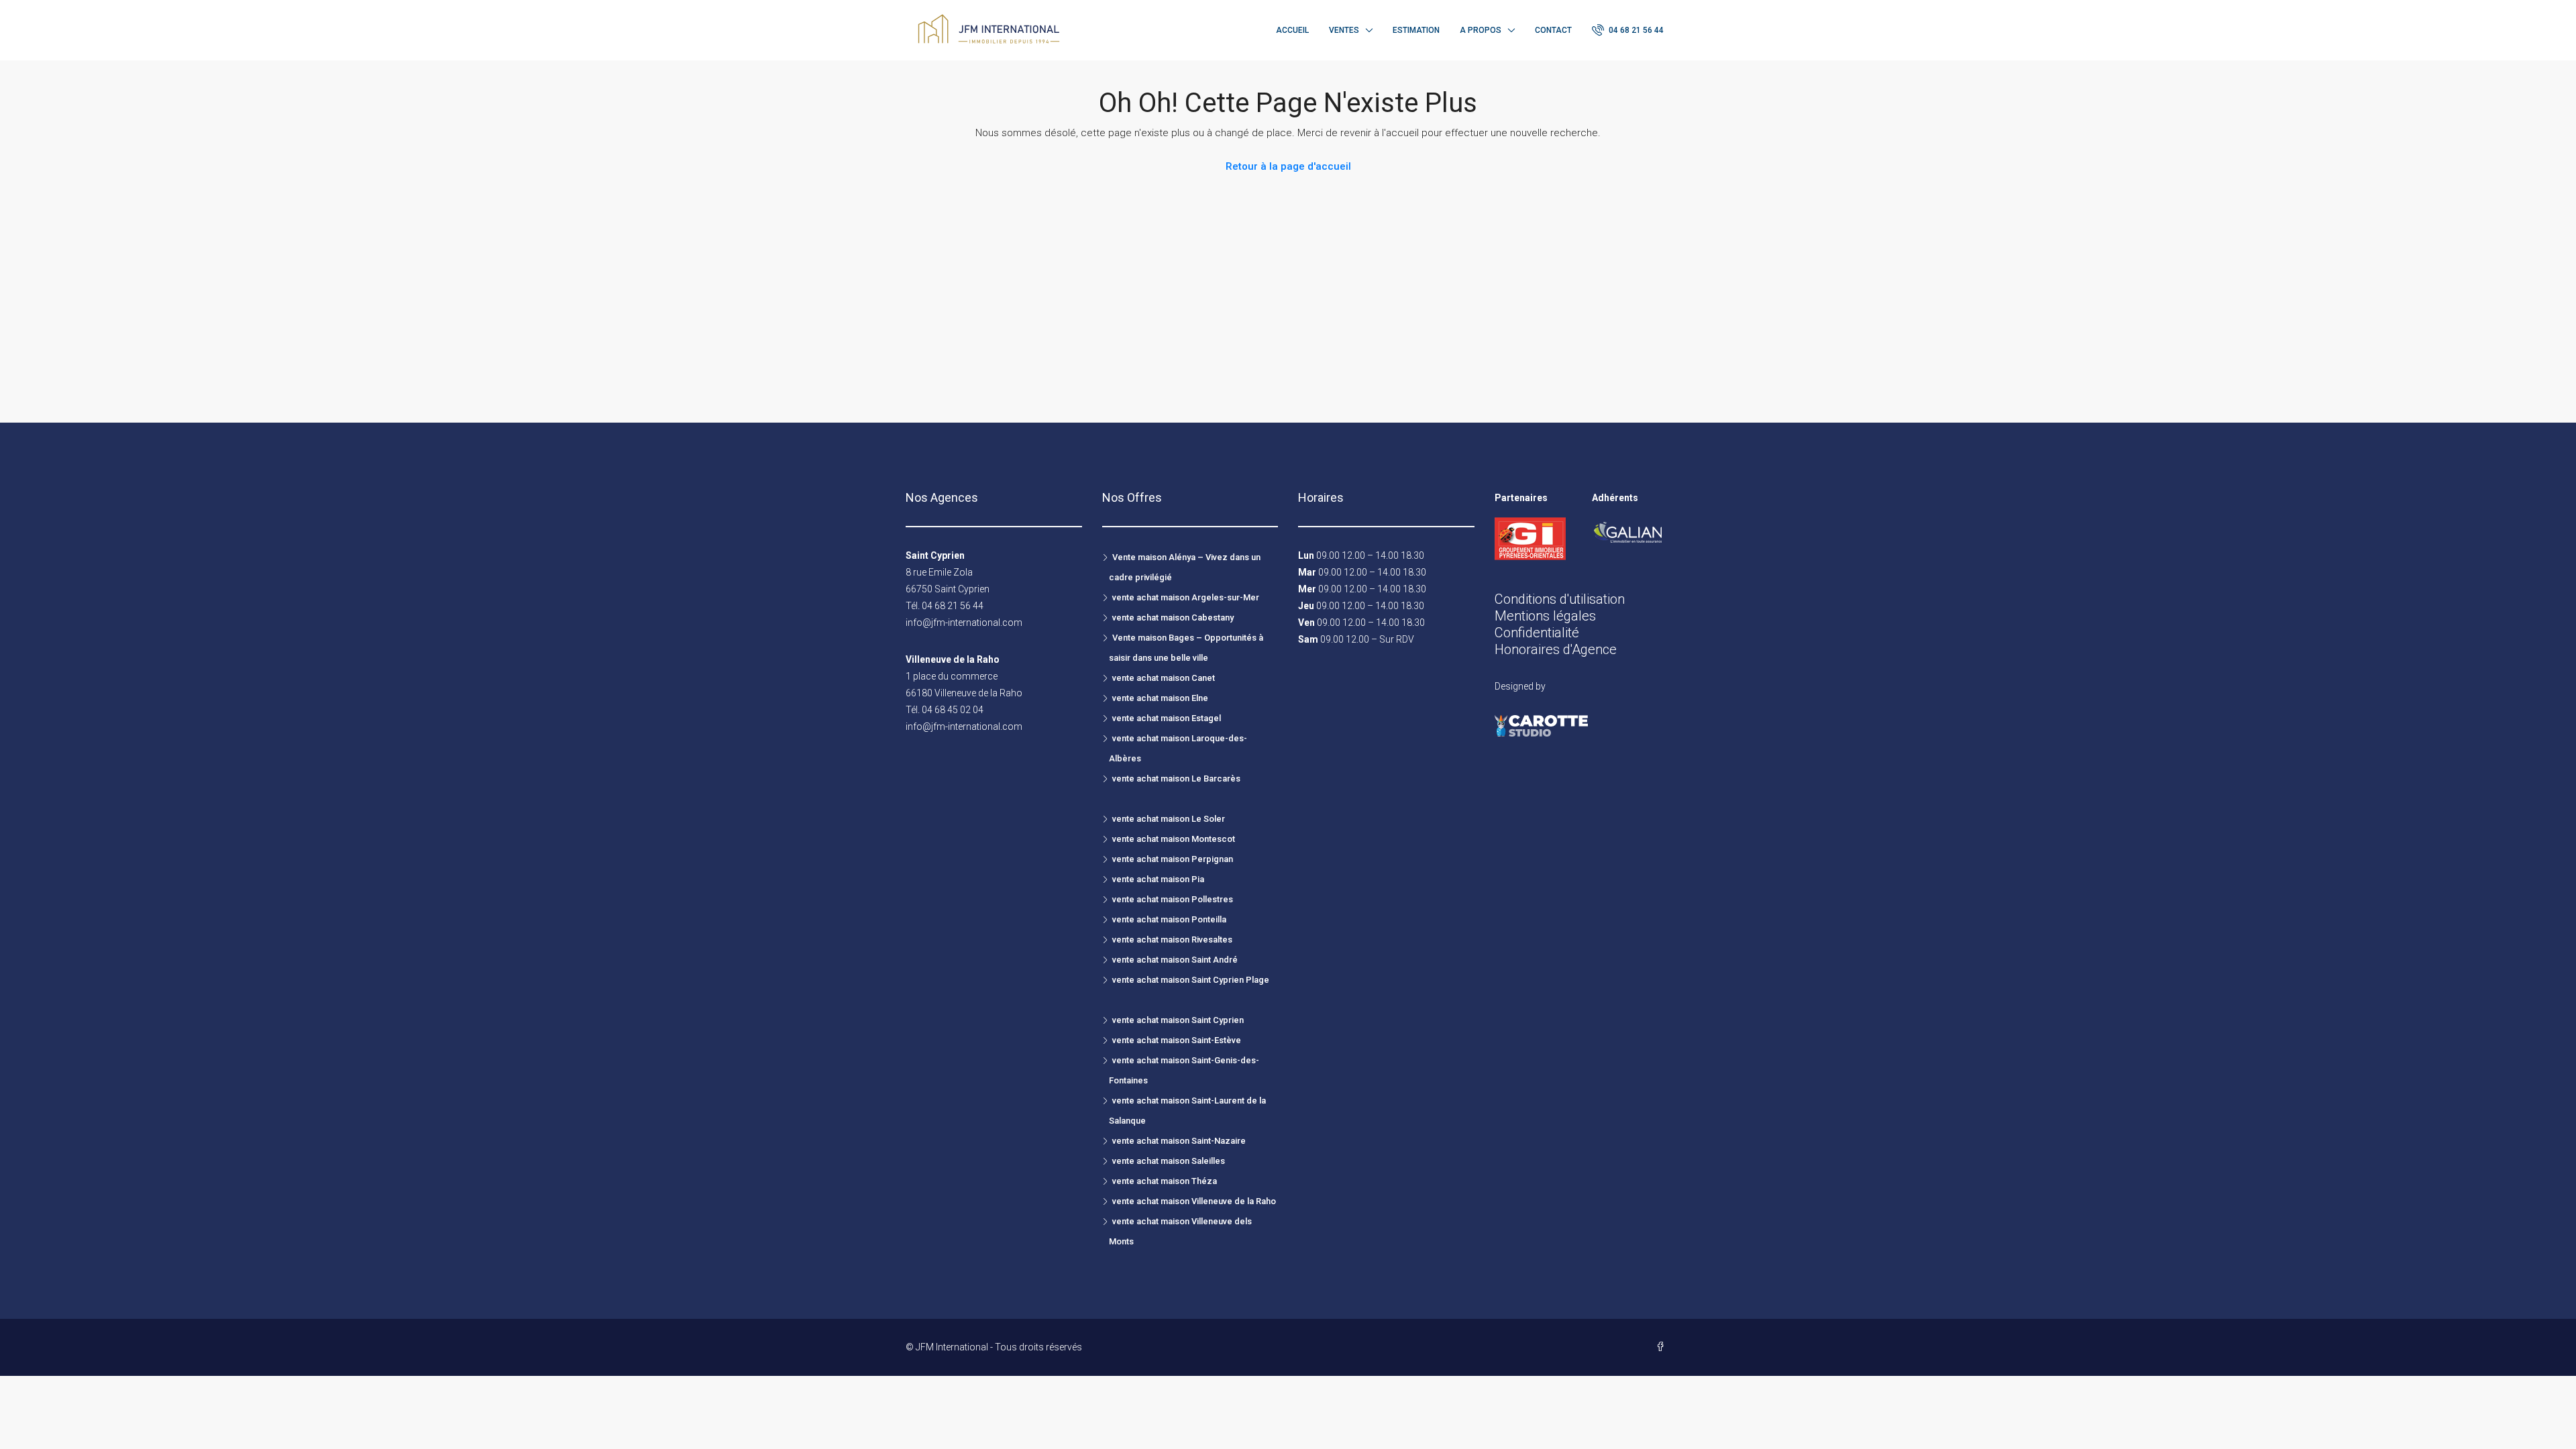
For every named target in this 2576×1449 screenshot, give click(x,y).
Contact (1553, 30)
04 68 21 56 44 (1635, 30)
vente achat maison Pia (1158, 879)
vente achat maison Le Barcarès (1176, 779)
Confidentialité (1537, 633)
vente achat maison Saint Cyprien (1178, 1020)
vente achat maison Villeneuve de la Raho (1194, 1201)
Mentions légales (1545, 616)
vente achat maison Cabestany (1173, 618)
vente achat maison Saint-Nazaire (1179, 1141)
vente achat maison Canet (1164, 678)
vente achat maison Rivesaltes (1172, 940)
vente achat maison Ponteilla (1169, 919)
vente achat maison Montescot (1174, 839)
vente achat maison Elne (1160, 698)
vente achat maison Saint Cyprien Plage (1191, 980)
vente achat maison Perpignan (1173, 859)
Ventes (1344, 30)
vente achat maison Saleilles (1169, 1161)
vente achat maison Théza (1165, 1181)
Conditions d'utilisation (1560, 599)
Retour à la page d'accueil (1288, 166)
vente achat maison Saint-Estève (1177, 1040)
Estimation (1416, 30)
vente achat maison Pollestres (1173, 899)
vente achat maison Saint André (1175, 960)
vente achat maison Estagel (1167, 718)
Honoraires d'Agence (1556, 649)
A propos (1481, 30)
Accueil (1292, 30)
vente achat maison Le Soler (1169, 819)
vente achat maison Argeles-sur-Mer (1186, 597)
